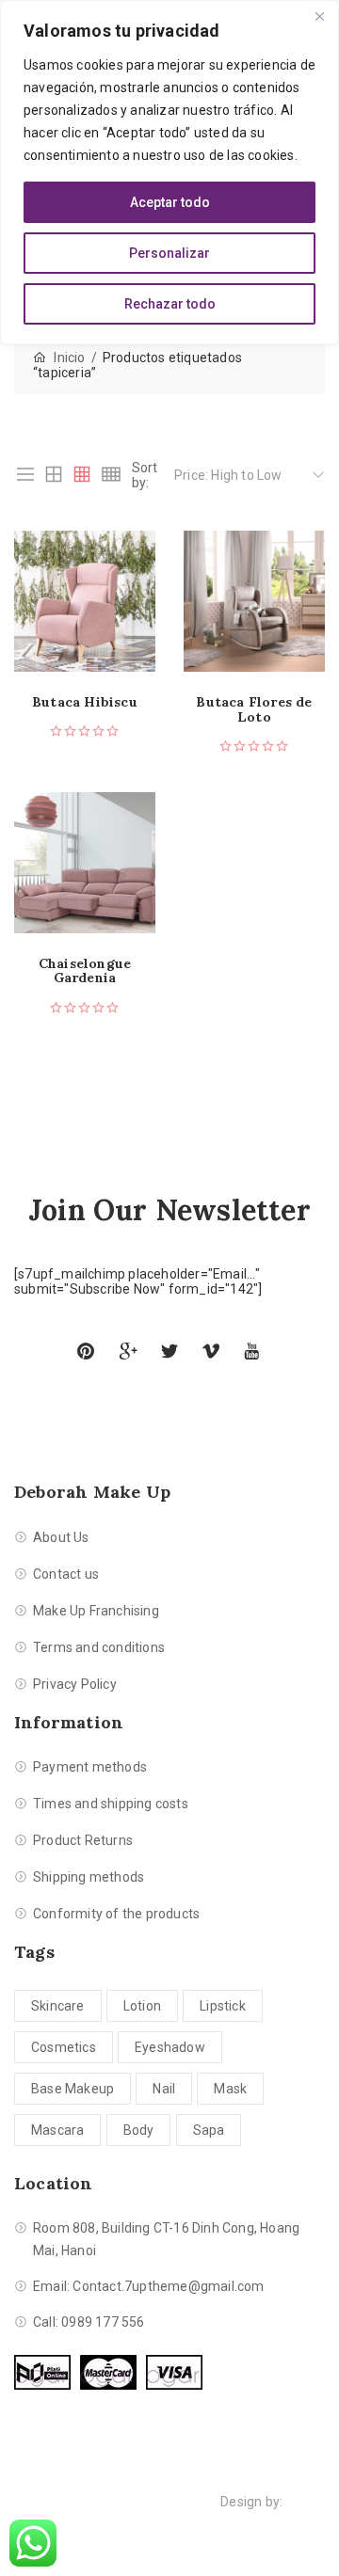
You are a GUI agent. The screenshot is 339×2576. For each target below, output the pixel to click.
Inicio (69, 358)
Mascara (57, 2130)
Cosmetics (64, 2047)
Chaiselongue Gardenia (85, 971)
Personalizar (169, 253)
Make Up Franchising (96, 1611)
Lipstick (223, 2006)
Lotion (142, 2006)
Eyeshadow (170, 2047)
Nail (164, 2089)
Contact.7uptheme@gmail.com (168, 2286)
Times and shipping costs (111, 1804)
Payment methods (90, 1767)
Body (139, 2130)
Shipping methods (89, 1877)
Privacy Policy (75, 1684)
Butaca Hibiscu (85, 702)
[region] (169, 172)
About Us (61, 1537)
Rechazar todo (170, 304)
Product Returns (83, 1840)
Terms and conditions (99, 1647)
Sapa (209, 2130)
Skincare (58, 2006)
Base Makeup (73, 2089)
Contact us (66, 1574)
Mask (230, 2089)
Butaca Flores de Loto (254, 710)
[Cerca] (319, 16)
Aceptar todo (170, 202)
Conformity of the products (116, 1914)
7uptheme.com (169, 2524)
